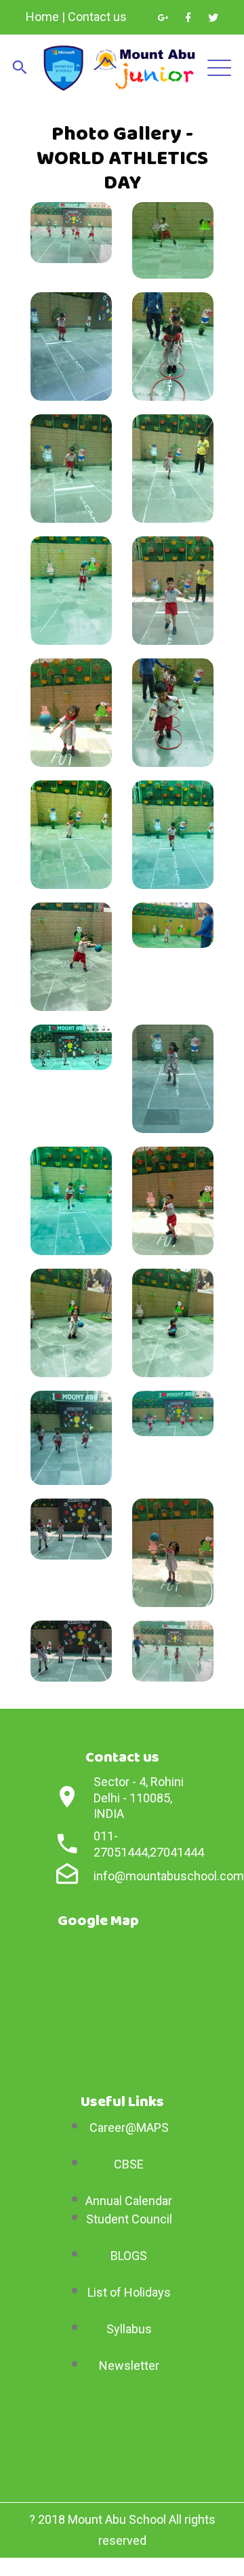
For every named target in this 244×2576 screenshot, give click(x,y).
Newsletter (129, 2365)
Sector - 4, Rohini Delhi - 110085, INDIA (139, 1798)
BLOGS (129, 2256)
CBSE (129, 2164)
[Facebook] (188, 18)
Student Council (129, 2219)
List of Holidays (129, 2292)
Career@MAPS (129, 2127)
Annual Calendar (129, 2201)
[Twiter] (213, 18)
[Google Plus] (163, 18)
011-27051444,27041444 (149, 1844)
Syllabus (129, 2329)
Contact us (97, 17)
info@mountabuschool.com (169, 1876)
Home (42, 17)
